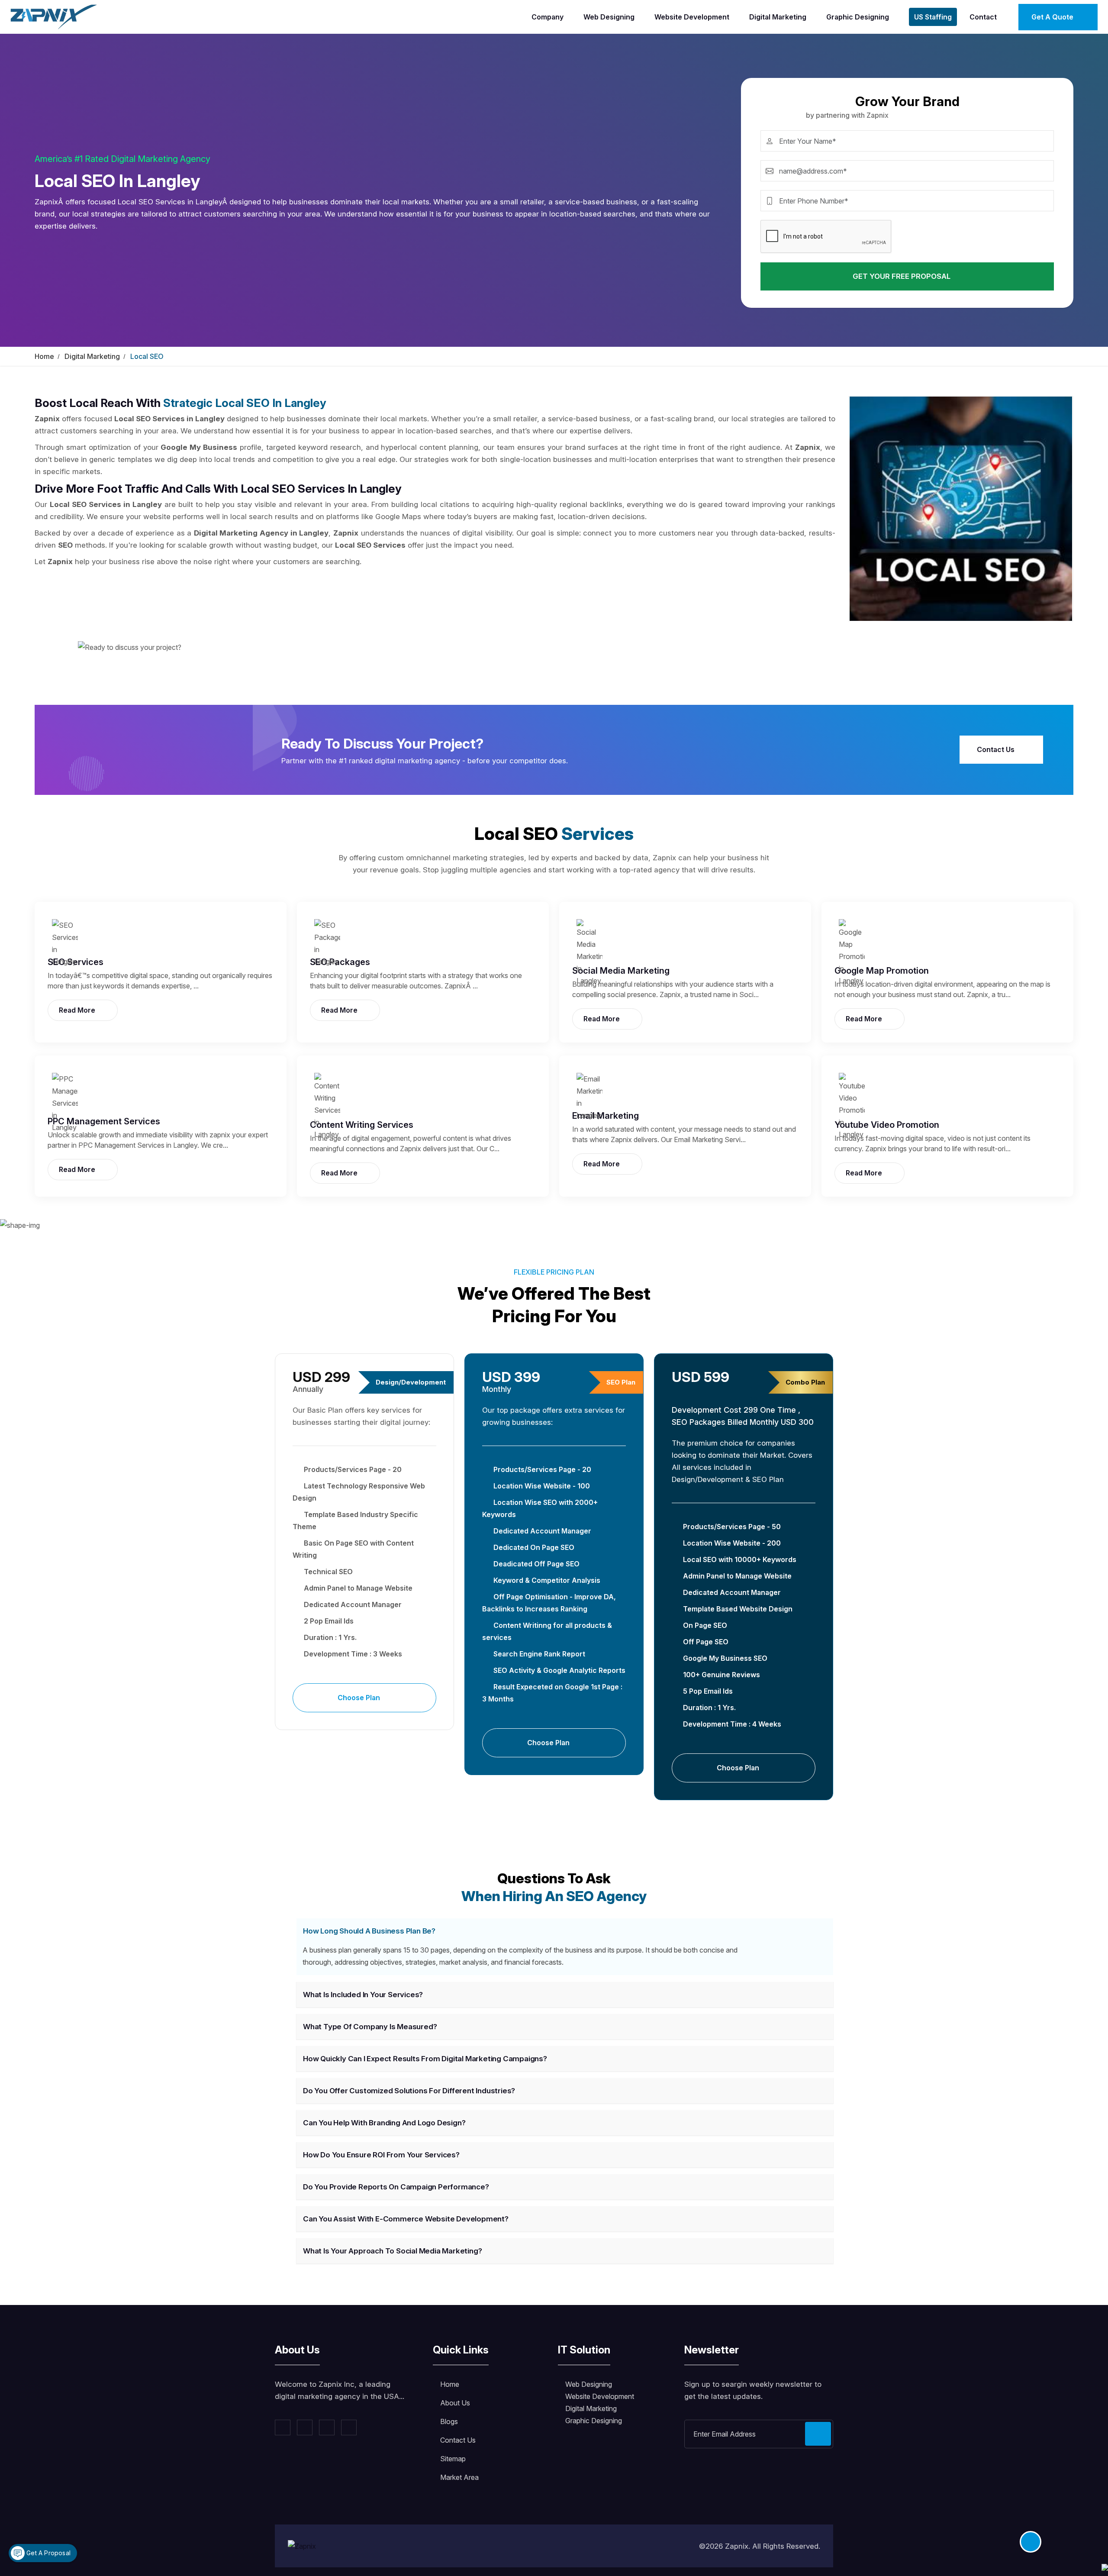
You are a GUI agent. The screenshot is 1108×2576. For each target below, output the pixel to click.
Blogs (449, 2421)
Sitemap (453, 2459)
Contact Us (997, 749)
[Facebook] (283, 2428)
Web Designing (609, 17)
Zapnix (737, 2546)
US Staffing (933, 17)
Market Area (459, 2477)
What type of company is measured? (370, 2027)
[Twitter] (305, 2428)
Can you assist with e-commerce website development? (406, 2219)
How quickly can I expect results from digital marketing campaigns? (425, 2059)
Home (44, 356)
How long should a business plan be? (369, 1931)
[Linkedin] (327, 2428)
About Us (455, 2403)
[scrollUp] (1031, 2542)
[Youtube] (349, 2428)
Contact (983, 17)
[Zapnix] (54, 16)
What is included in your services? (363, 1995)
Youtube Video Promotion (887, 1125)
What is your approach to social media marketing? (392, 2251)
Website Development (692, 17)
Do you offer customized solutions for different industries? (409, 2091)
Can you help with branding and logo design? (384, 2123)
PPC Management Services (104, 1121)
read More (78, 1010)
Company (548, 17)
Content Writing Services (362, 1125)
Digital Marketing (778, 17)
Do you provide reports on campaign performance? (396, 2187)
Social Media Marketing (621, 971)
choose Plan (360, 1698)
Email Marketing (606, 1116)
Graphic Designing (858, 17)
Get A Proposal (48, 2553)
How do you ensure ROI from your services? (381, 2155)
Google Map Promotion (882, 971)
